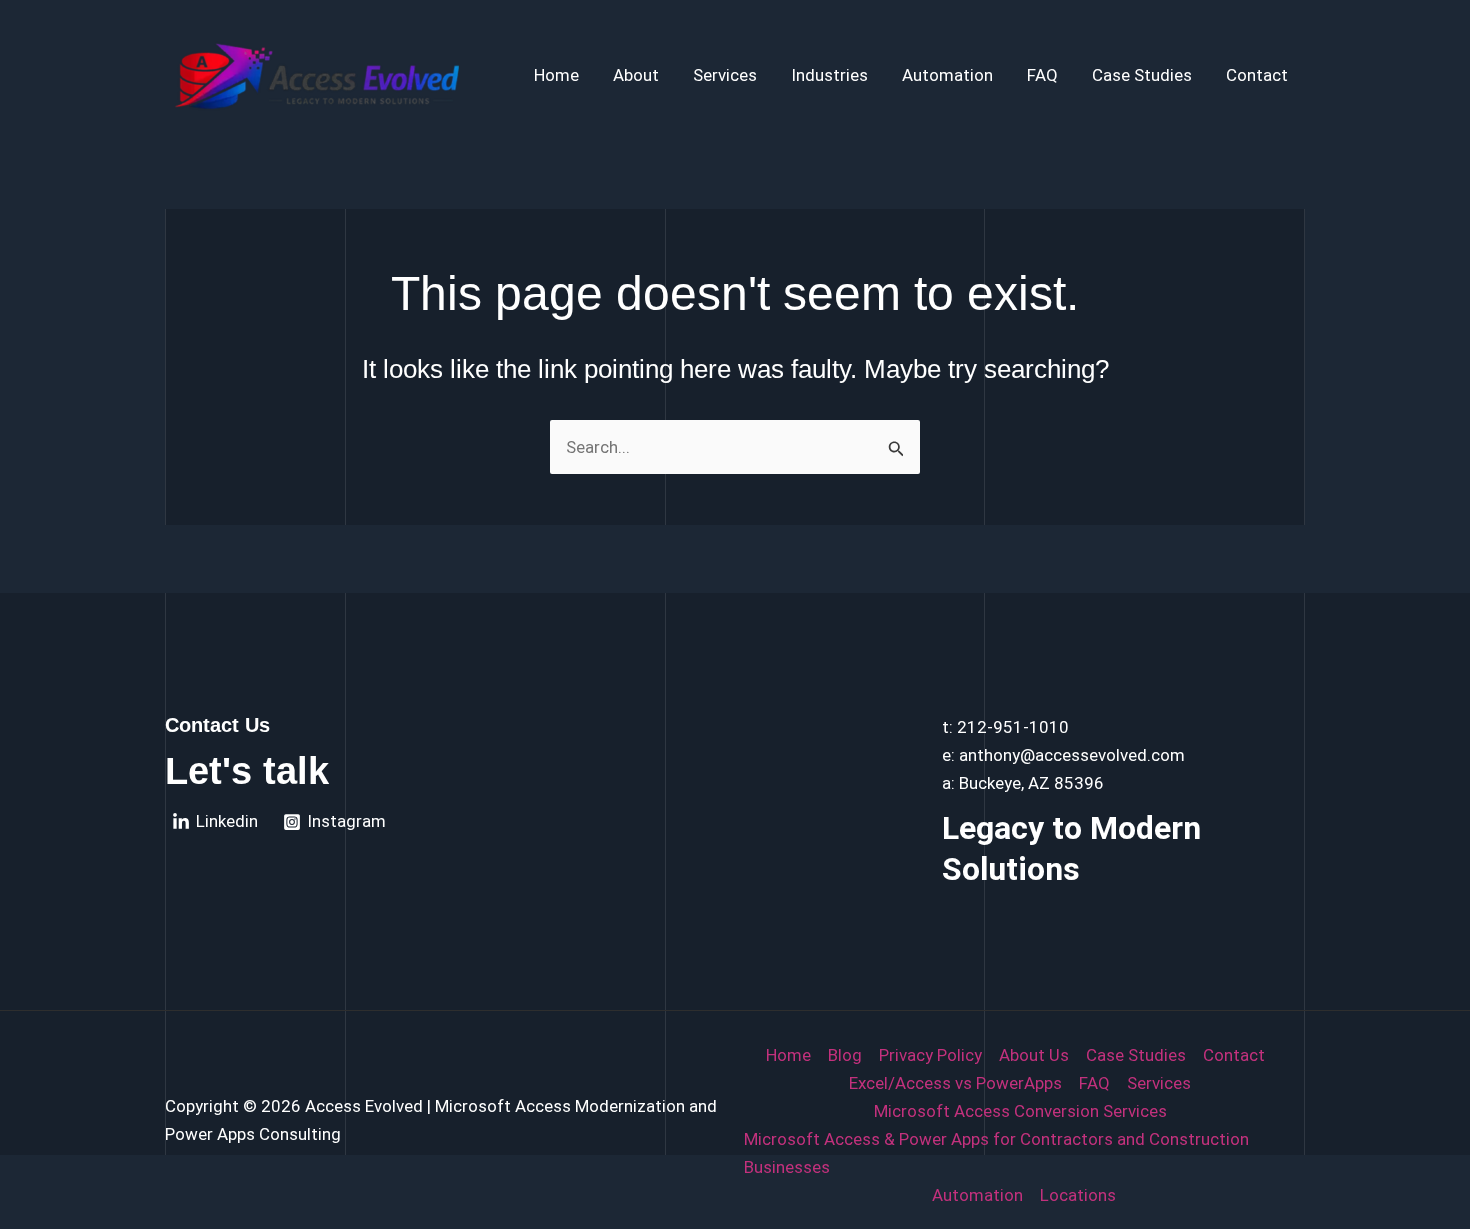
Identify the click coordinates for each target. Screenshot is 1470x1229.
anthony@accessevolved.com (1072, 755)
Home (556, 75)
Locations (1078, 1195)
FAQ (1042, 75)
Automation (947, 75)
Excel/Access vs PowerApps (955, 1083)
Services (725, 75)
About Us (1034, 1055)
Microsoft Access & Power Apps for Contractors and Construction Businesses (996, 1153)
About (636, 75)
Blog (845, 1055)
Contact (1257, 75)
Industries (829, 75)
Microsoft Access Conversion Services (1020, 1111)
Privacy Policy (930, 1055)
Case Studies (1142, 75)
